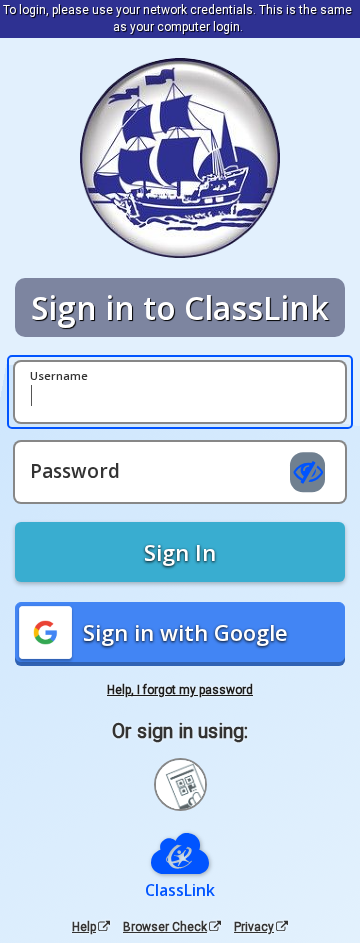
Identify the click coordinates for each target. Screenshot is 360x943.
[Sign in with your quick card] (180, 784)
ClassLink (180, 890)
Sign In (180, 552)
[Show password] (307, 473)
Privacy (254, 927)
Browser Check (165, 927)
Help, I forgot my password (180, 690)
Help (84, 927)
